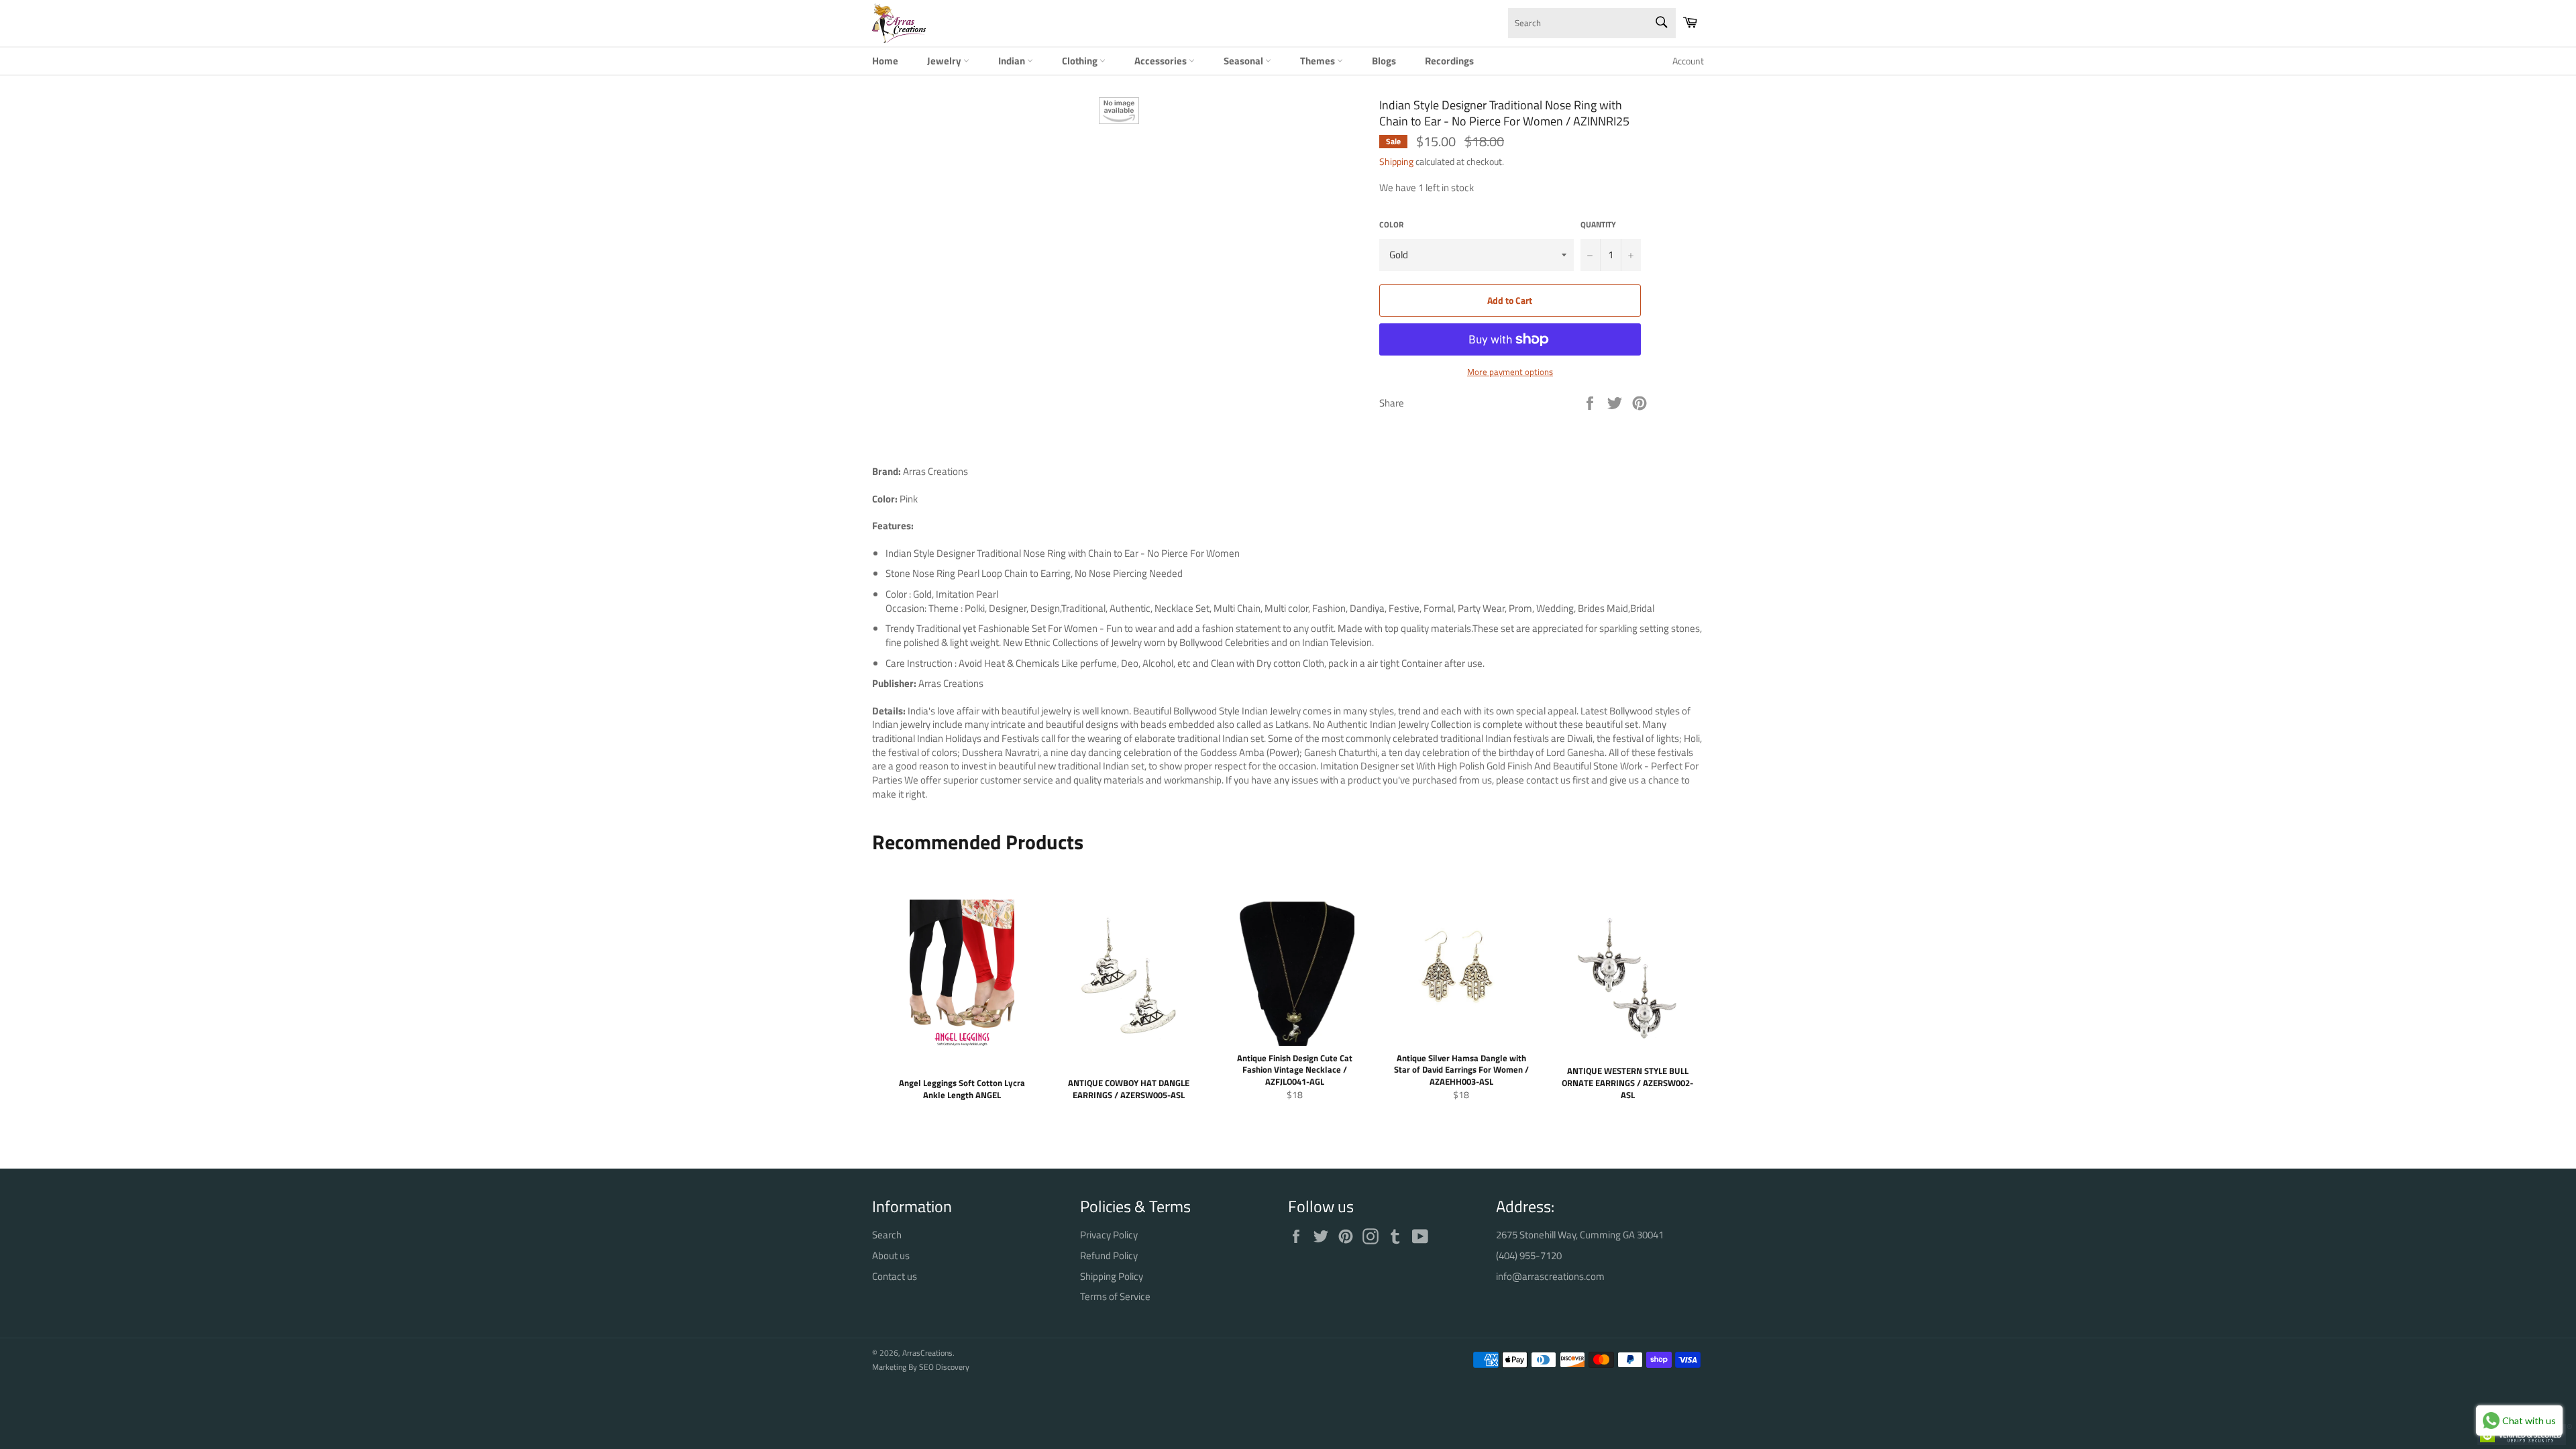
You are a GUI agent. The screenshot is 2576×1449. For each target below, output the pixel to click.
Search (887, 1235)
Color (1391, 225)
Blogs (1384, 61)
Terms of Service (1115, 1296)
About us (891, 1255)
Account (1688, 61)
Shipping (1396, 161)
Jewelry (945, 61)
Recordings (1449, 61)
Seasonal (1244, 61)
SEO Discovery (944, 1367)
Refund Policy (1109, 1255)
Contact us (895, 1276)
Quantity (1598, 225)
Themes (1319, 61)
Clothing (1081, 61)
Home (885, 61)
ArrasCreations (927, 1353)
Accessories (1162, 61)
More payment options (1510, 372)
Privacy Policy (1109, 1235)
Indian (1013, 61)
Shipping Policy (1112, 1276)
